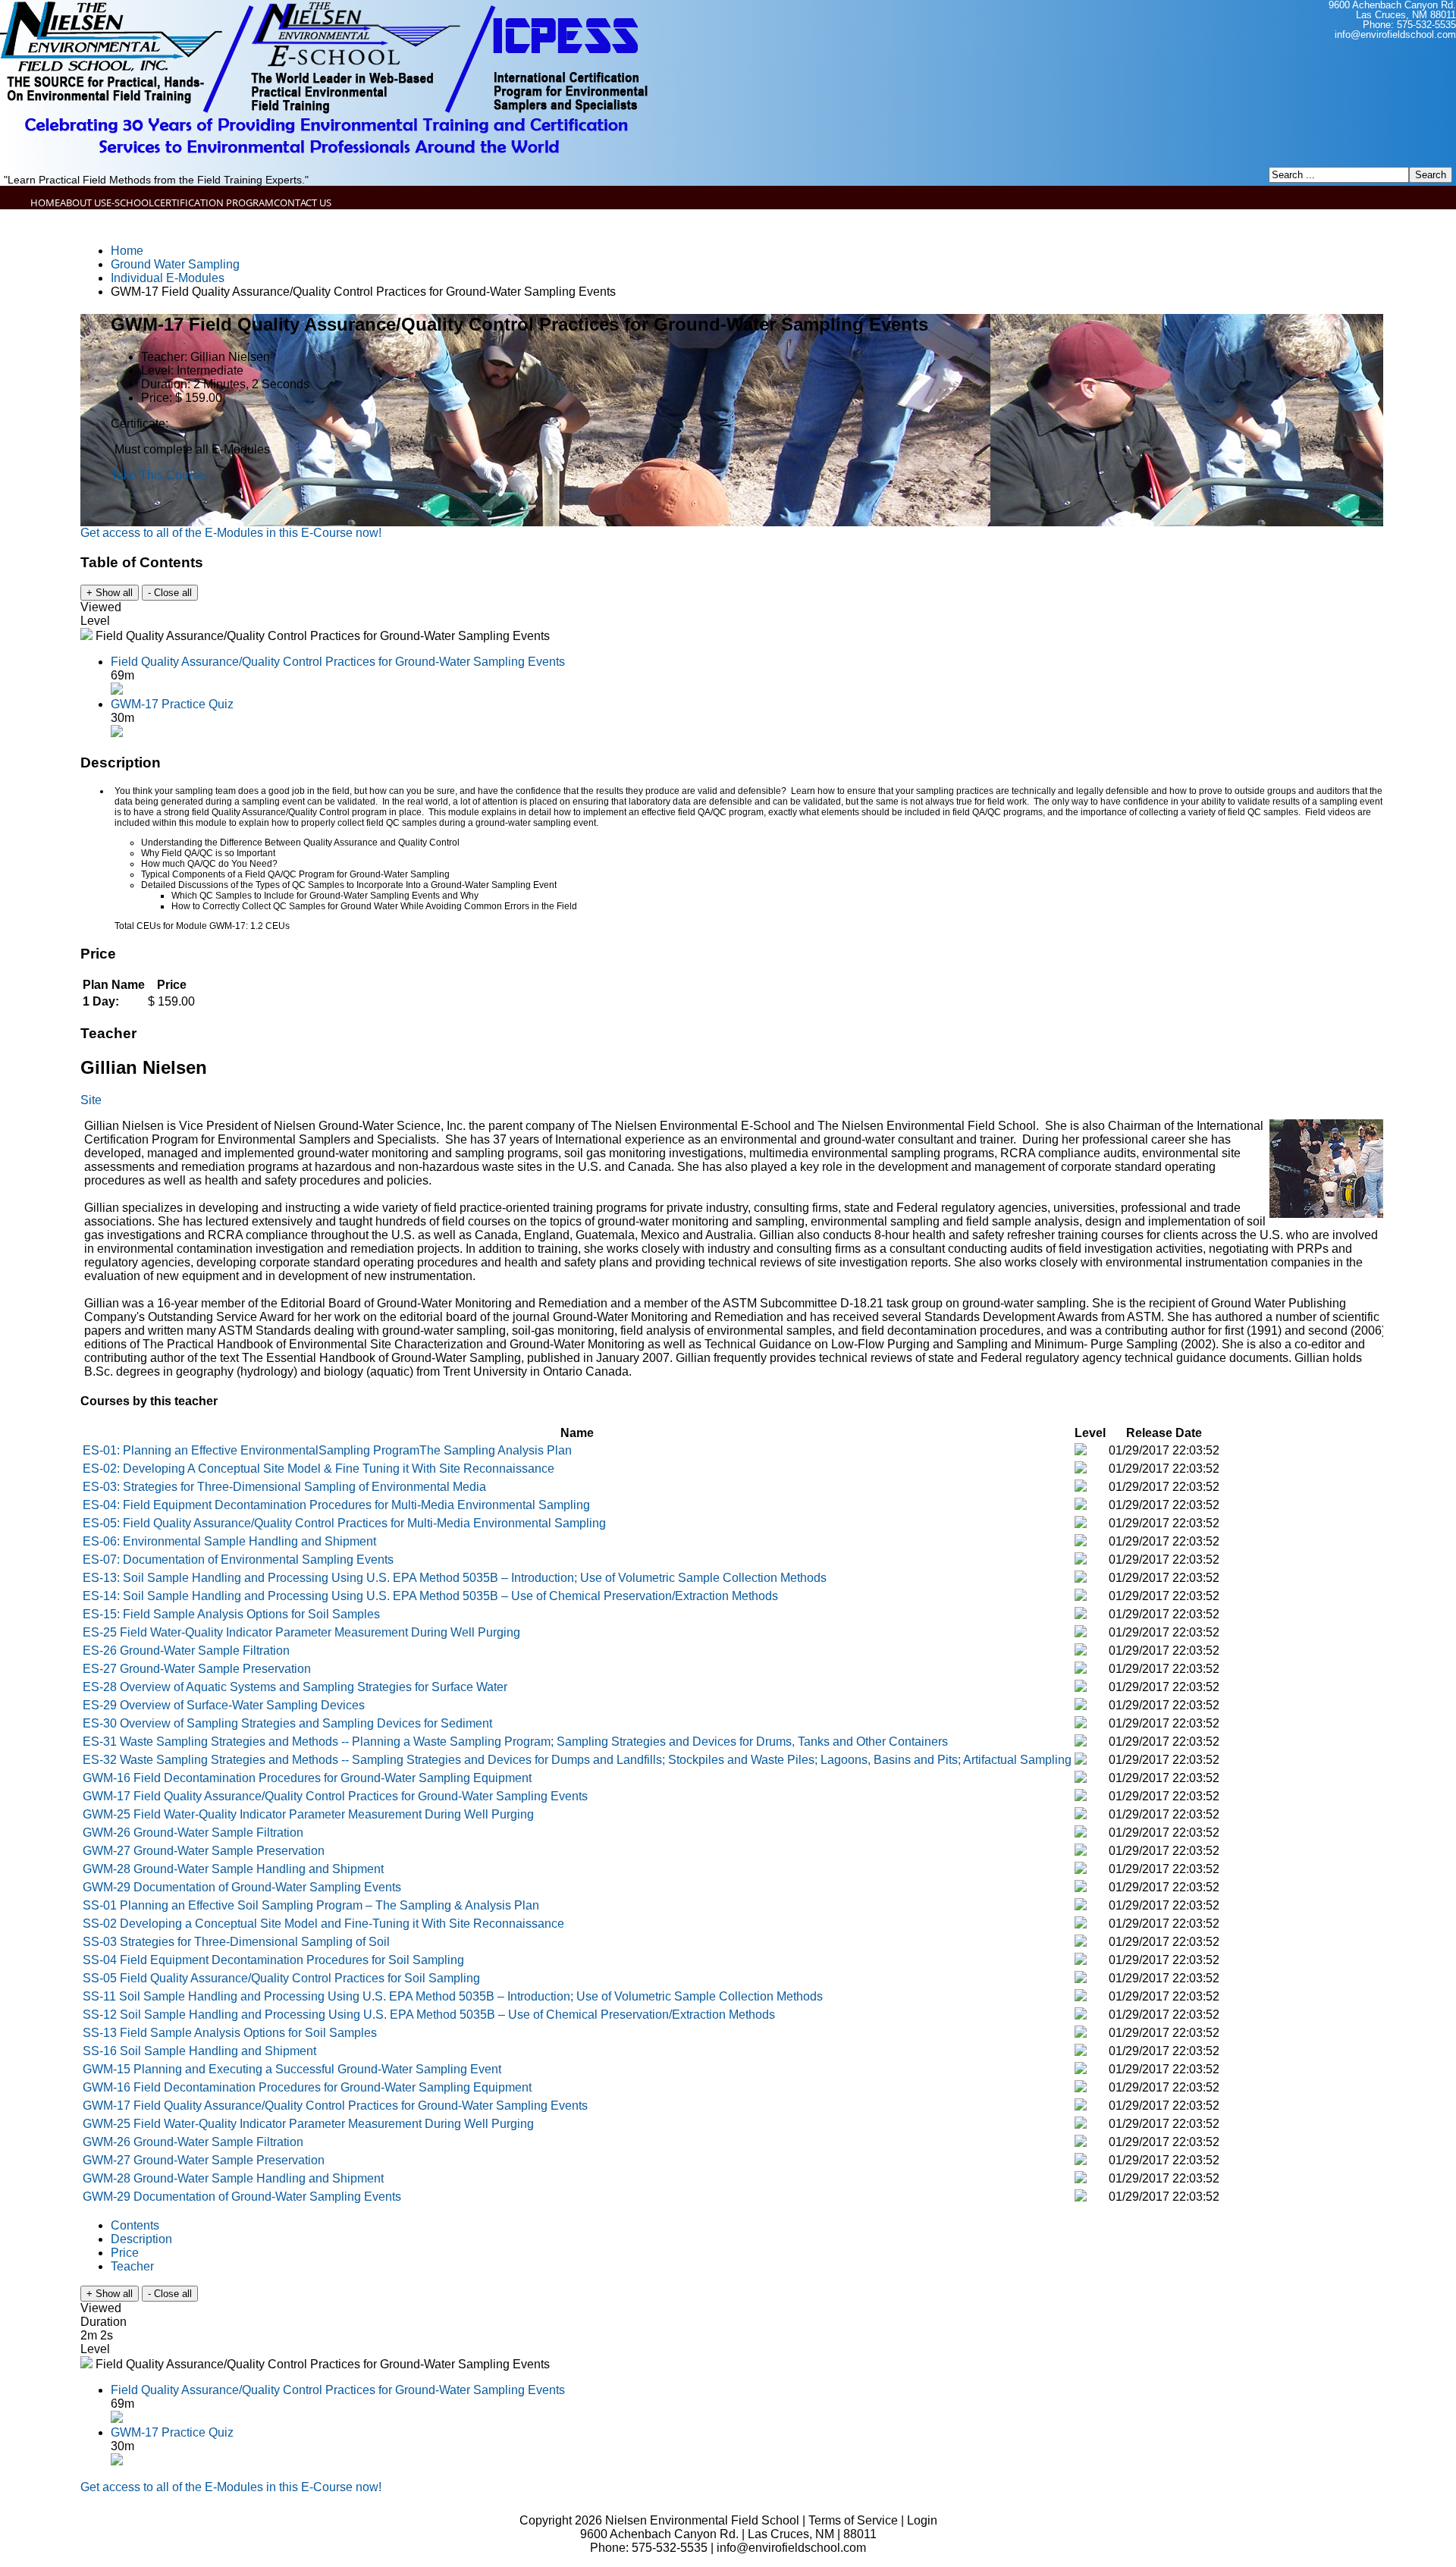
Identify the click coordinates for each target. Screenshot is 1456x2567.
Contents (135, 2225)
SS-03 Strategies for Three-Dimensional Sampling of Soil (236, 1942)
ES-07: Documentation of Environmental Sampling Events (238, 1560)
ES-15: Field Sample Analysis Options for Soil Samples (231, 1614)
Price (125, 2253)
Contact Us (303, 202)
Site (91, 1100)
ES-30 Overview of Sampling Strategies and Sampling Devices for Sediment (287, 1723)
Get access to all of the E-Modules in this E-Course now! (231, 533)
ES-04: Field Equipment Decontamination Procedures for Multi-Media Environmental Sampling (336, 1505)
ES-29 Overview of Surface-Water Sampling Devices (224, 1705)
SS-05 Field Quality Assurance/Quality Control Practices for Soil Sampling (281, 1978)
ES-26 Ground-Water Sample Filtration (186, 1651)
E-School (130, 202)
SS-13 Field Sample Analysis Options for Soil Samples (230, 2033)
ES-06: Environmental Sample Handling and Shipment (229, 1541)
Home (45, 202)
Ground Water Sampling (175, 264)
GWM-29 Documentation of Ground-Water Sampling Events (242, 1887)
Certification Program (214, 202)
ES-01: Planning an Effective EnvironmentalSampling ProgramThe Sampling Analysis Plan (327, 1450)
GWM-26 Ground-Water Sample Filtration (193, 1833)
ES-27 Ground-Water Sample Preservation (197, 1669)
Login (922, 2520)
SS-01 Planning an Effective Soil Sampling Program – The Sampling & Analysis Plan (311, 1905)
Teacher (132, 2266)
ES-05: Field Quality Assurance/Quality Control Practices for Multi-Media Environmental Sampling (344, 1523)
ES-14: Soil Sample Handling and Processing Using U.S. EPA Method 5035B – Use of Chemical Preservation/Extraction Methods (430, 1596)
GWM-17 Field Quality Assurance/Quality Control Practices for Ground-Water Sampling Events (335, 1796)
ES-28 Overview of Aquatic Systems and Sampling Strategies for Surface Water (295, 1687)
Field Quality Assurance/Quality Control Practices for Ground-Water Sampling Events (321, 636)
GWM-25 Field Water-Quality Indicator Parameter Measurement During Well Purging (308, 1814)
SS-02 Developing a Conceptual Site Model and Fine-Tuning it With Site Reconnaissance (323, 1924)
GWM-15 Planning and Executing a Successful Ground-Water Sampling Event (292, 2069)
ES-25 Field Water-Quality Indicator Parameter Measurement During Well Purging (301, 1632)
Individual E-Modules (168, 278)
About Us (83, 202)
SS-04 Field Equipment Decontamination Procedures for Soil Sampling (273, 1960)
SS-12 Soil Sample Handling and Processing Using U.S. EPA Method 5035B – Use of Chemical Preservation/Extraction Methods (429, 2015)
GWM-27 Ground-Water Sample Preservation (204, 1851)
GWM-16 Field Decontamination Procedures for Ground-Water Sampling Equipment (307, 1778)
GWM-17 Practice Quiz (172, 704)
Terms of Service (853, 2520)
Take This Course (158, 475)
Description (141, 2239)
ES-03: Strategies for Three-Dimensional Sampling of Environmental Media (284, 1487)
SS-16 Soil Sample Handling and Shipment (199, 2051)
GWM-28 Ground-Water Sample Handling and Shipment (233, 1869)
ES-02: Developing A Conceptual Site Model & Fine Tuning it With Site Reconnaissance (318, 1469)
